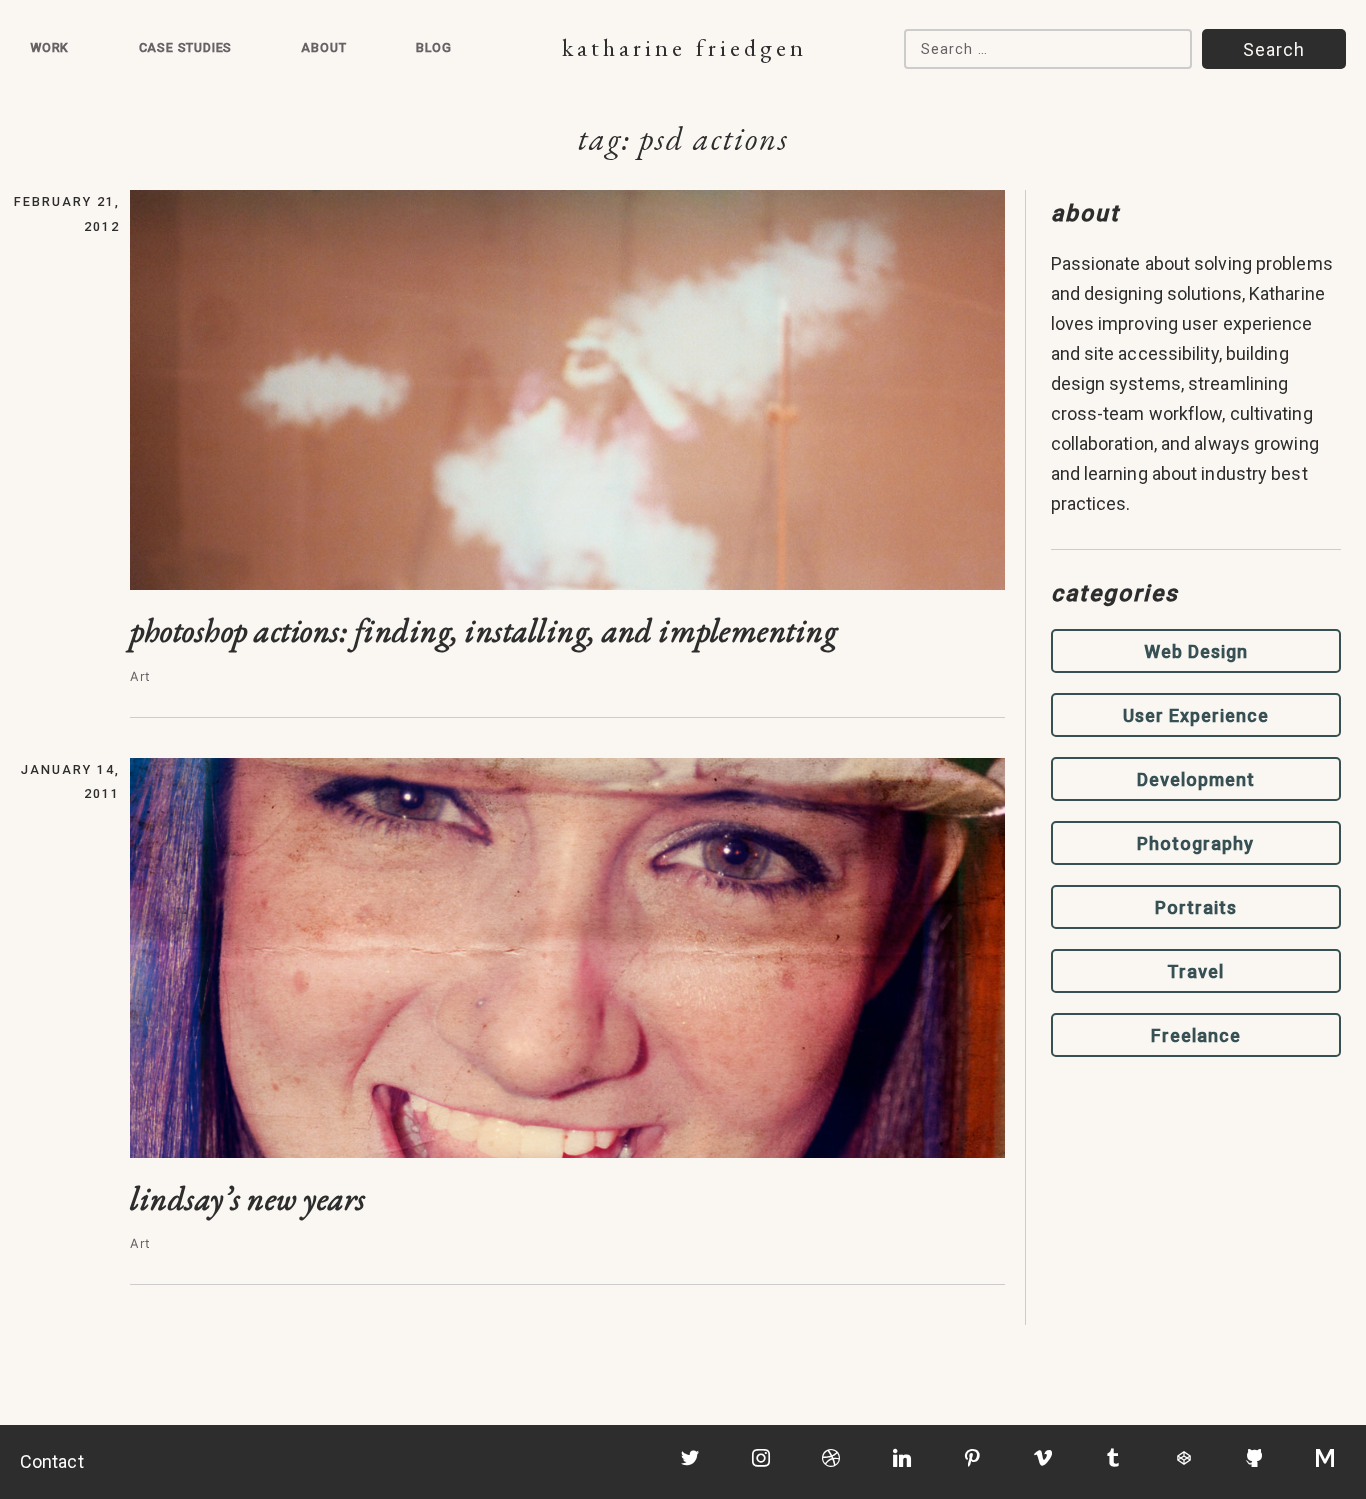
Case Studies (186, 47)
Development (1196, 779)
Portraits (1196, 907)
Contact (52, 1461)
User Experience (1196, 715)
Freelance (1196, 1035)
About (323, 47)
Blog (434, 47)
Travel (1195, 971)
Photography (1195, 843)
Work (49, 47)
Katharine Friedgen (684, 47)
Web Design (1196, 651)
